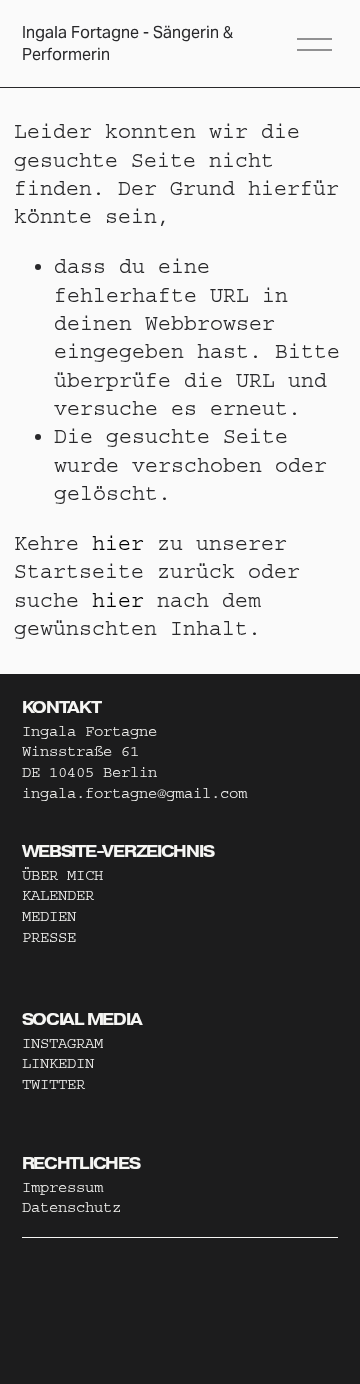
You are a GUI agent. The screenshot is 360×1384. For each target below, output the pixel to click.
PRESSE (49, 937)
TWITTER (53, 1084)
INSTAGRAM (62, 1043)
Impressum (62, 1187)
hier (118, 543)
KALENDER (58, 895)
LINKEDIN (58, 1063)
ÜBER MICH (62, 875)
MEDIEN (49, 916)
